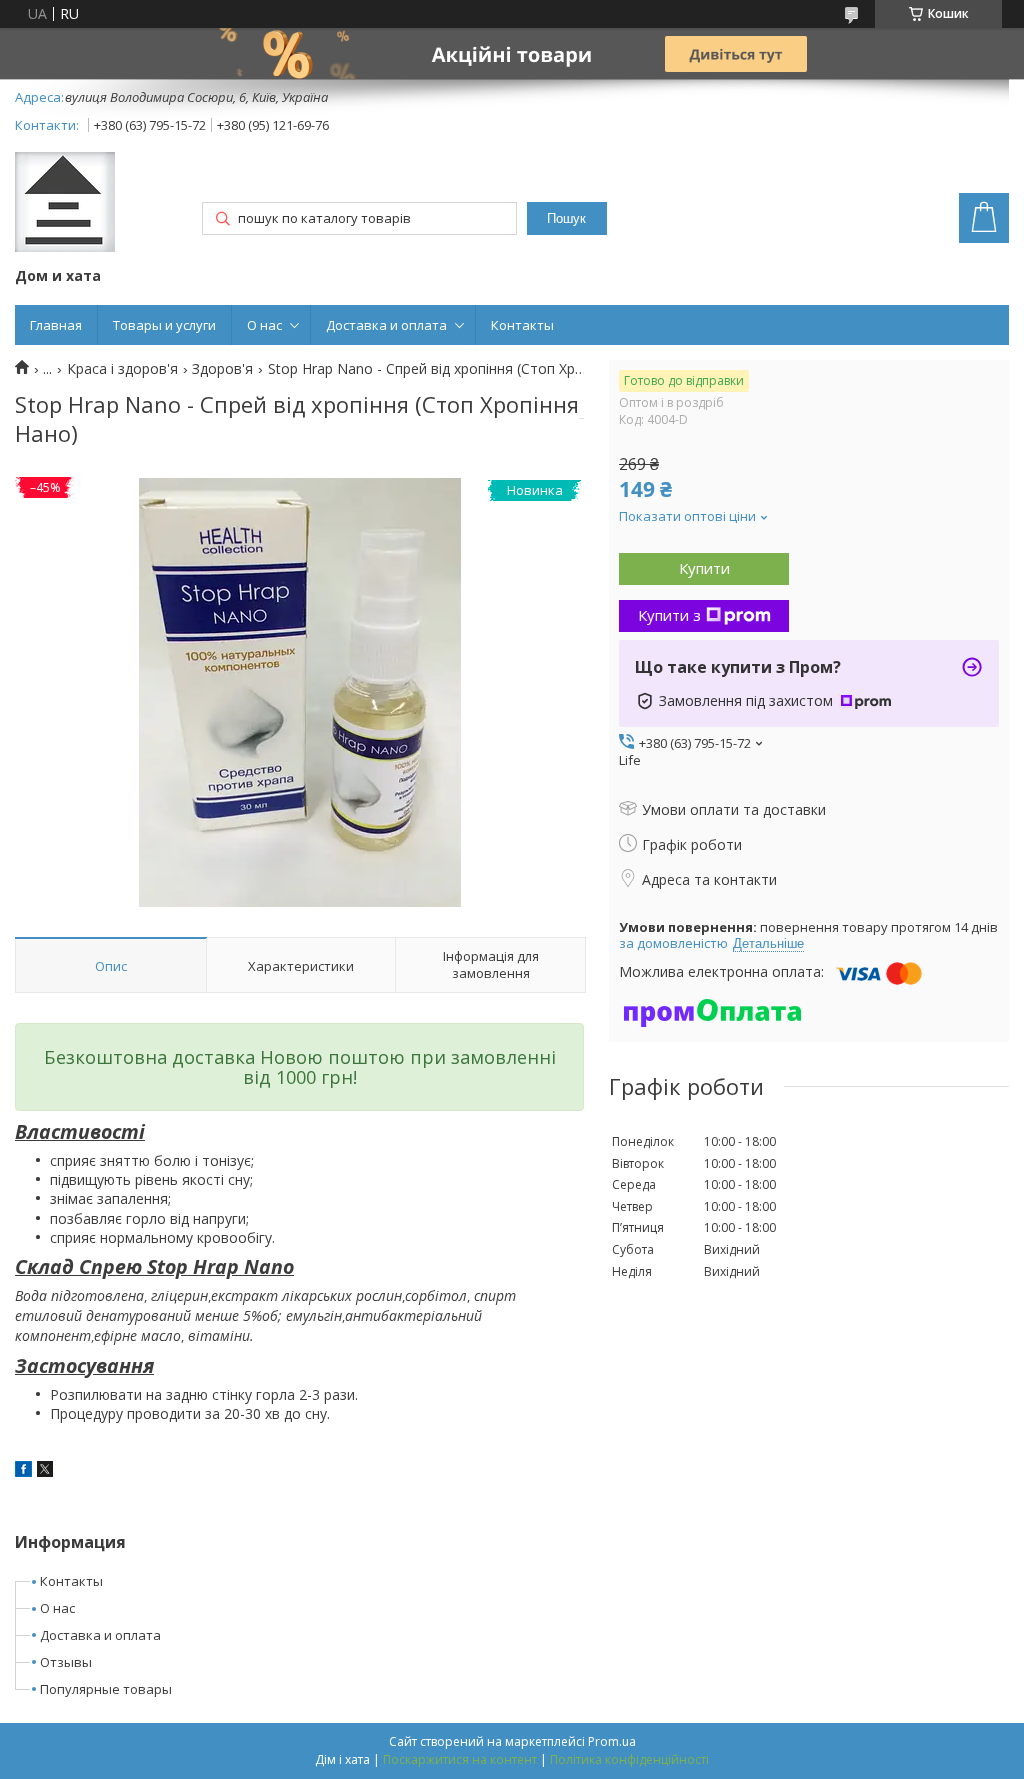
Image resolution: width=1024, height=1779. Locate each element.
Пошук (566, 218)
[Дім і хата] (65, 204)
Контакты (522, 325)
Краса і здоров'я (122, 369)
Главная (56, 325)
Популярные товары (106, 1689)
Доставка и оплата (386, 325)
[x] (45, 1471)
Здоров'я (222, 369)
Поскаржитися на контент (460, 1759)
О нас (264, 325)
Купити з (669, 615)
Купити (704, 568)
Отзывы (66, 1662)
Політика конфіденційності (629, 1759)
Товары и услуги (164, 325)
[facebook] (23, 1471)
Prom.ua (612, 1741)
